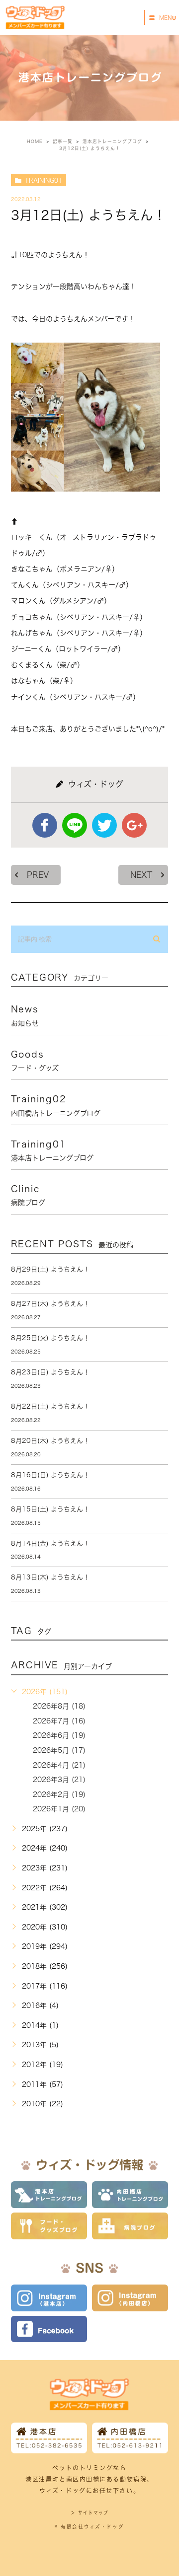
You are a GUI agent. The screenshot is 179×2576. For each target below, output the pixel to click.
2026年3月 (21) (59, 1780)
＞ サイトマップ (89, 2513)
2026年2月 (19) (59, 1794)
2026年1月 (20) (59, 1809)
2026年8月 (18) (59, 1706)
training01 (44, 180)
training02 (56, 1105)
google (134, 825)
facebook (45, 825)
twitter (104, 825)
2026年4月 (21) (59, 1765)
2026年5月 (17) (59, 1750)
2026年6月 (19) (59, 1735)
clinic (28, 1195)
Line (75, 825)
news (25, 1015)
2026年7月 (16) (59, 1721)
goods (35, 1061)
